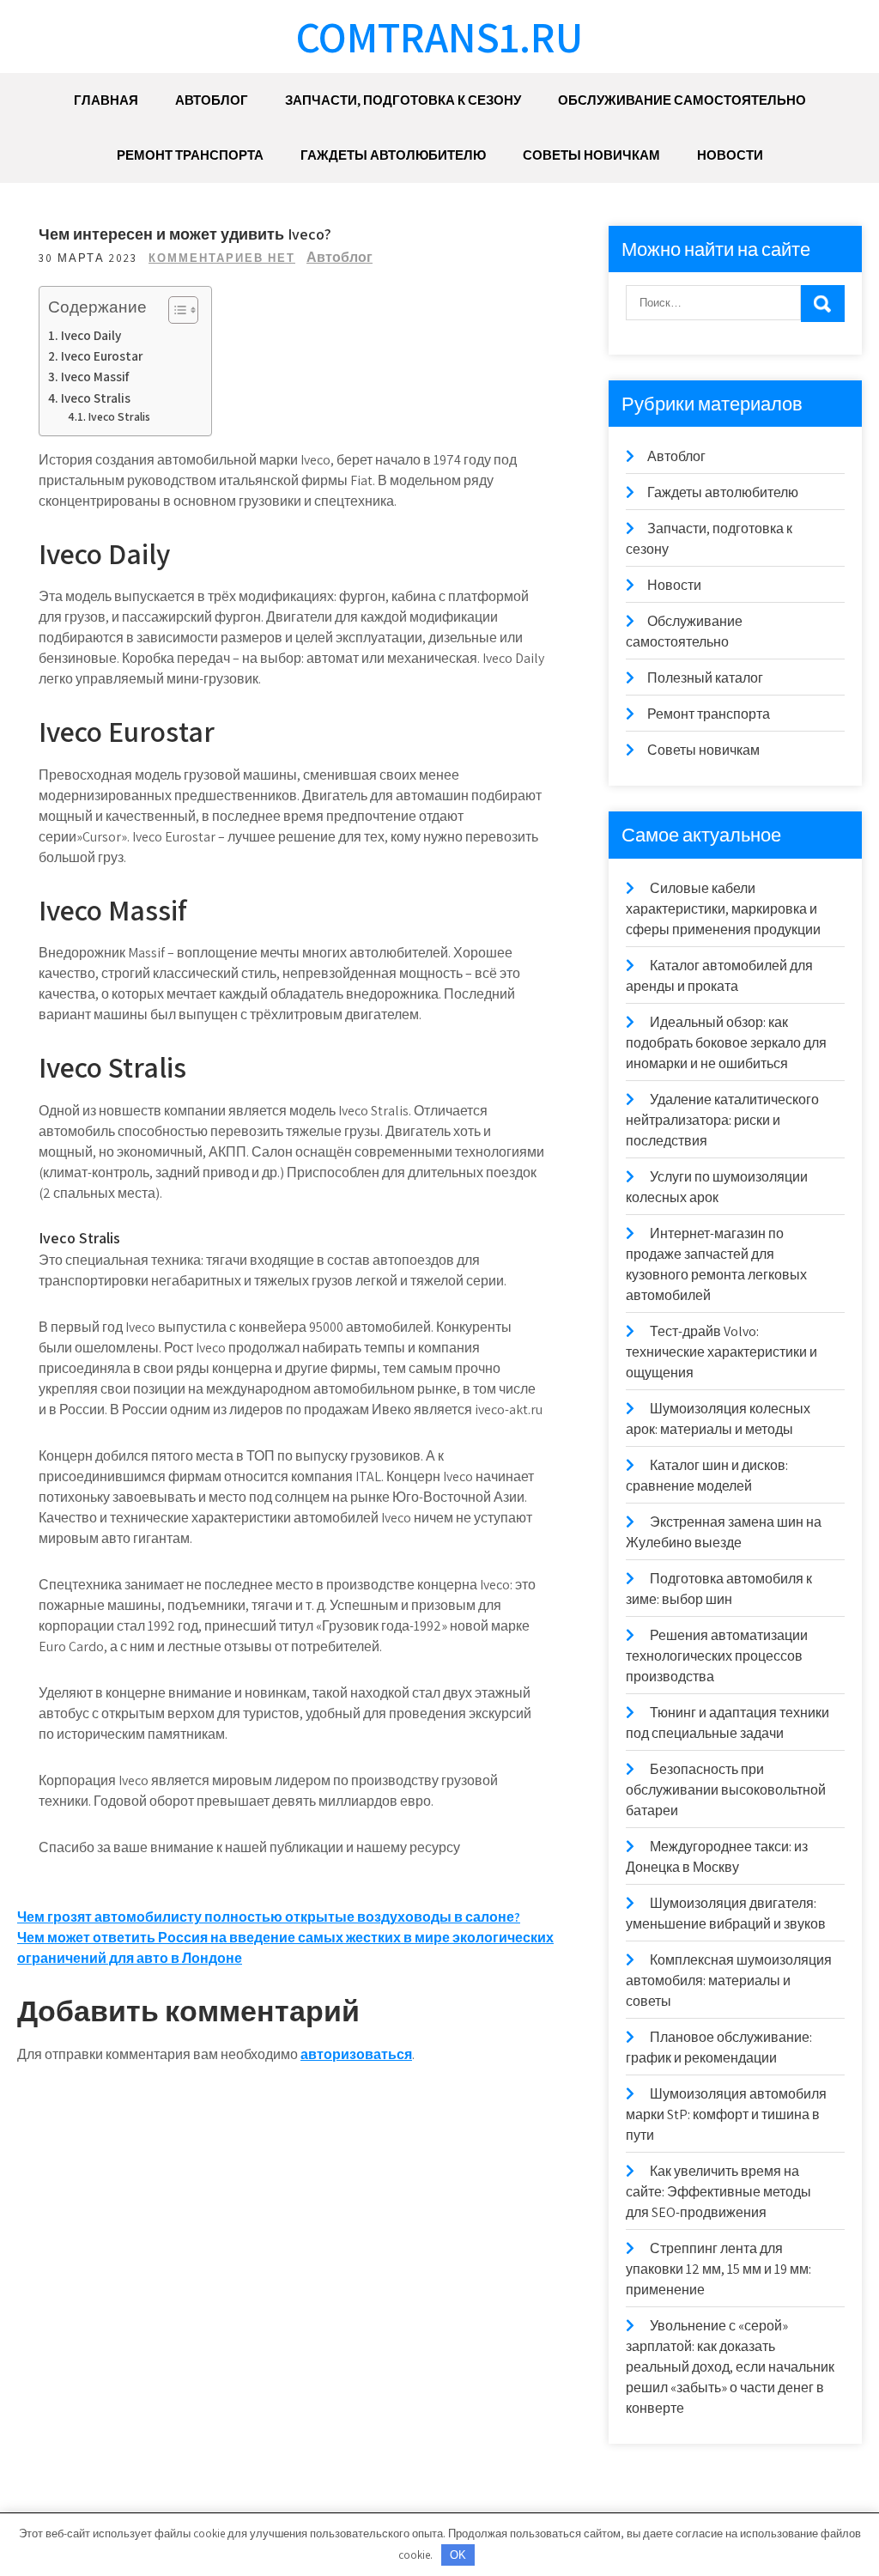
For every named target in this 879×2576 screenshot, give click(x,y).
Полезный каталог (705, 678)
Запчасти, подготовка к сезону (403, 100)
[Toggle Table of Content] (175, 310)
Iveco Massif (95, 376)
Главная (106, 100)
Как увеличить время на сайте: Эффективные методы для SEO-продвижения (718, 2192)
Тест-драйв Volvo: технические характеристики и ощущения (721, 1352)
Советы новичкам (591, 155)
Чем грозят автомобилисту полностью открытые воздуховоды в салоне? (269, 1917)
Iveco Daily (91, 335)
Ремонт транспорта (190, 155)
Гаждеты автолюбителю (393, 155)
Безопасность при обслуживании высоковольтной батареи (726, 1790)
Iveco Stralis (96, 398)
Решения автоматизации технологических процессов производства (717, 1656)
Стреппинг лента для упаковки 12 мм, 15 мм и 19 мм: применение (718, 2269)
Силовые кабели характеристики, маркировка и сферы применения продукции (723, 909)
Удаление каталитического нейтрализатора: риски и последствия (722, 1120)
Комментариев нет (222, 258)
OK (458, 2555)
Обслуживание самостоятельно (682, 100)
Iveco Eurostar (102, 355)
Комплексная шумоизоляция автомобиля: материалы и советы (729, 1981)
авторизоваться (356, 2054)
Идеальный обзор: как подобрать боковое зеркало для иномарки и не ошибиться (726, 1043)
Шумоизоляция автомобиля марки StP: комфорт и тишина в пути (726, 2114)
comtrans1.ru (439, 36)
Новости (730, 155)
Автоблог (212, 100)
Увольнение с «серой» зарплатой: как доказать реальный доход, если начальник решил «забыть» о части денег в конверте (730, 2367)
